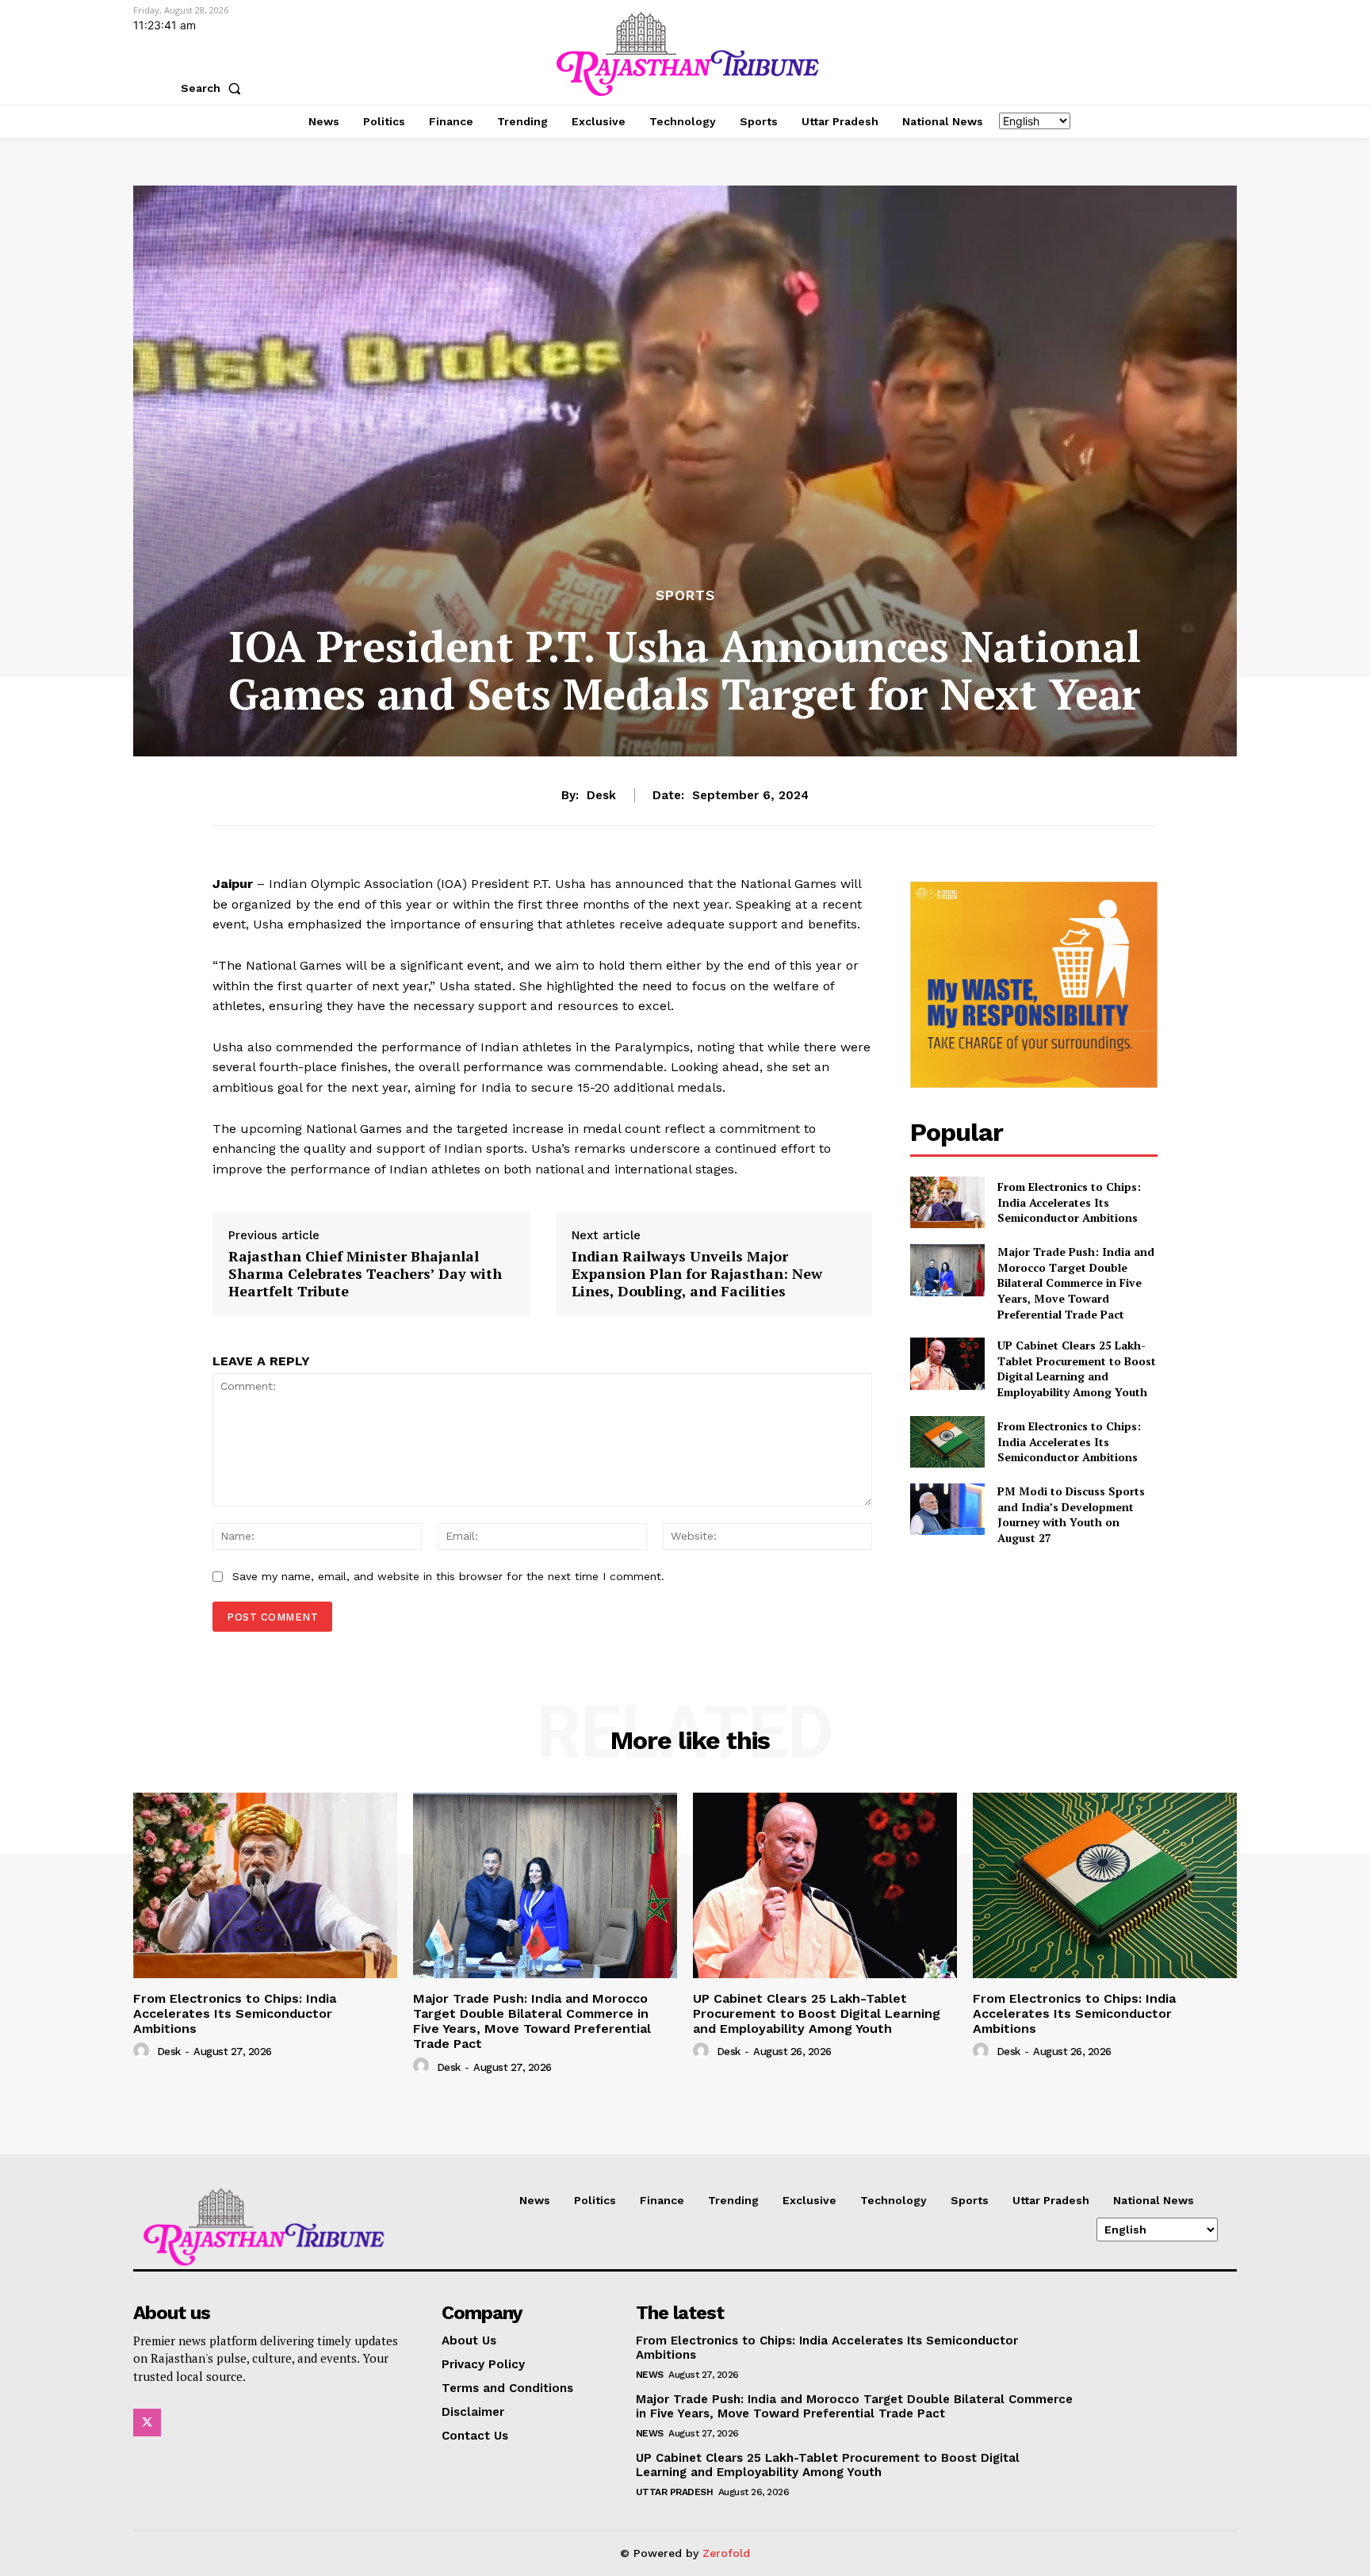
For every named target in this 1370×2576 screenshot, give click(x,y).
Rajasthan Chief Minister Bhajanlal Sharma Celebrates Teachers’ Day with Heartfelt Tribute (365, 1274)
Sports (685, 596)
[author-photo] (144, 2051)
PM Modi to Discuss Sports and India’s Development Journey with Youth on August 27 (1071, 1514)
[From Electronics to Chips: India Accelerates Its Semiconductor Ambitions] (947, 1202)
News (650, 2375)
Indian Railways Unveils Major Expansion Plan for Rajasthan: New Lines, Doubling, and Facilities (697, 1274)
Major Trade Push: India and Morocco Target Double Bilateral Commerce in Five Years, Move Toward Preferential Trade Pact (1076, 1282)
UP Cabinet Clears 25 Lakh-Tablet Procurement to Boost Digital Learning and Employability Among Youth (1077, 1368)
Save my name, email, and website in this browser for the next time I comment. (448, 1576)
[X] (147, 2423)
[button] (214, 88)
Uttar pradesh (675, 2492)
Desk (601, 795)
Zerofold (726, 2553)
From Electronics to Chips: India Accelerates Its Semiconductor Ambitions (1069, 1202)
